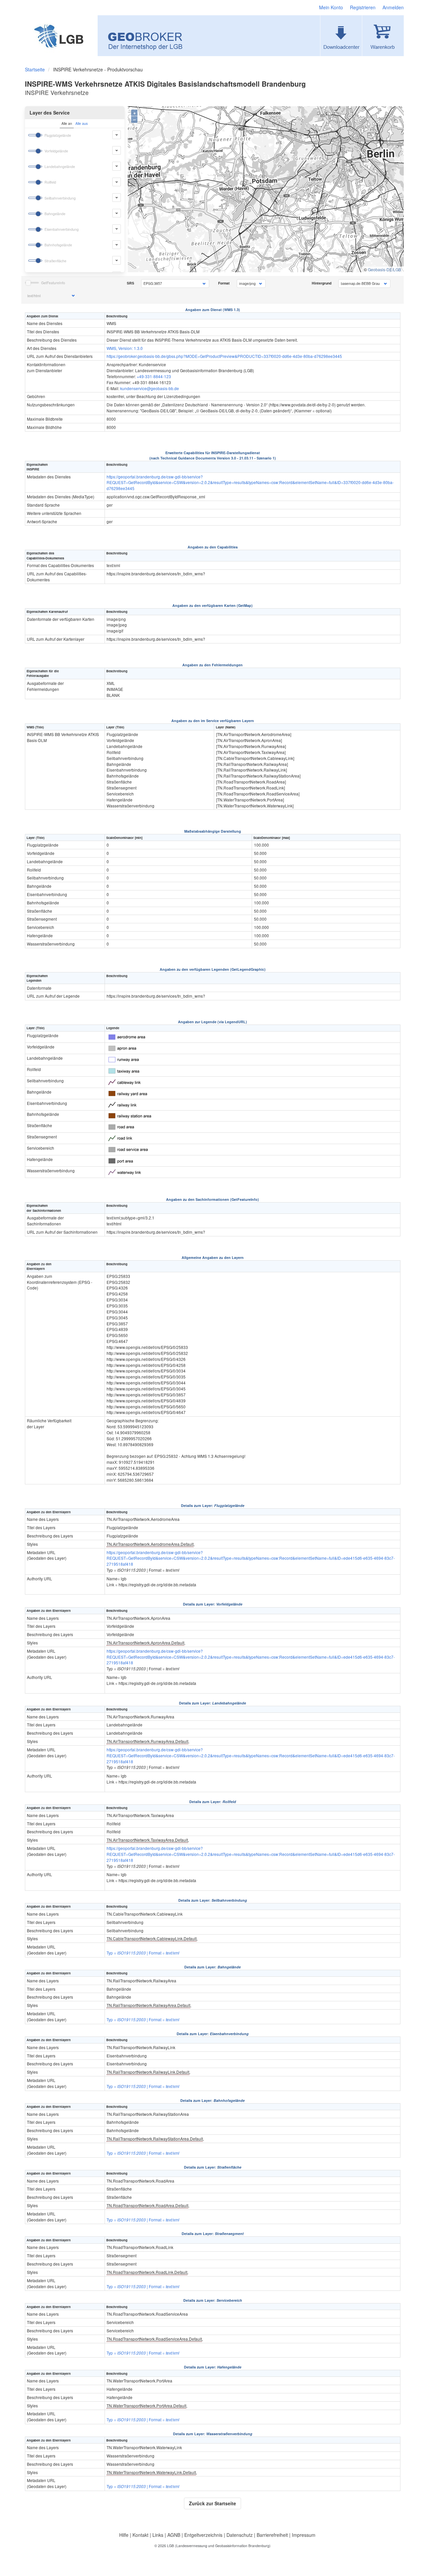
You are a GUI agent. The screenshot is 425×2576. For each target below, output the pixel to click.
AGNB (174, 2535)
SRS (130, 283)
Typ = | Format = (143, 1953)
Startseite (35, 69)
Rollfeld (50, 182)
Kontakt (140, 2535)
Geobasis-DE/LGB (384, 269)
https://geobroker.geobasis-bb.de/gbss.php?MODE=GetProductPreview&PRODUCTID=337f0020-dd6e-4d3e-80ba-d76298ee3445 (224, 356)
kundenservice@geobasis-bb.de (150, 388)
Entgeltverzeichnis (203, 2535)
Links (158, 2535)
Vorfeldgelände (56, 151)
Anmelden (393, 7)
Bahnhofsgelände (58, 245)
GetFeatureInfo (53, 283)
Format (224, 283)
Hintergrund (322, 283)
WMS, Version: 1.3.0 (125, 348)
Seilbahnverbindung (60, 198)
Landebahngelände (60, 166)
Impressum (304, 2535)
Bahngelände (55, 214)
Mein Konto (331, 7)
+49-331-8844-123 (154, 376)
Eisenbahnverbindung (62, 229)
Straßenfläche (55, 261)
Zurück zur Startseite (212, 2503)
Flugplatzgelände (58, 135)
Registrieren (363, 7)
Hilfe (124, 2535)
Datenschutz (240, 2535)
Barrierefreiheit (272, 2535)
